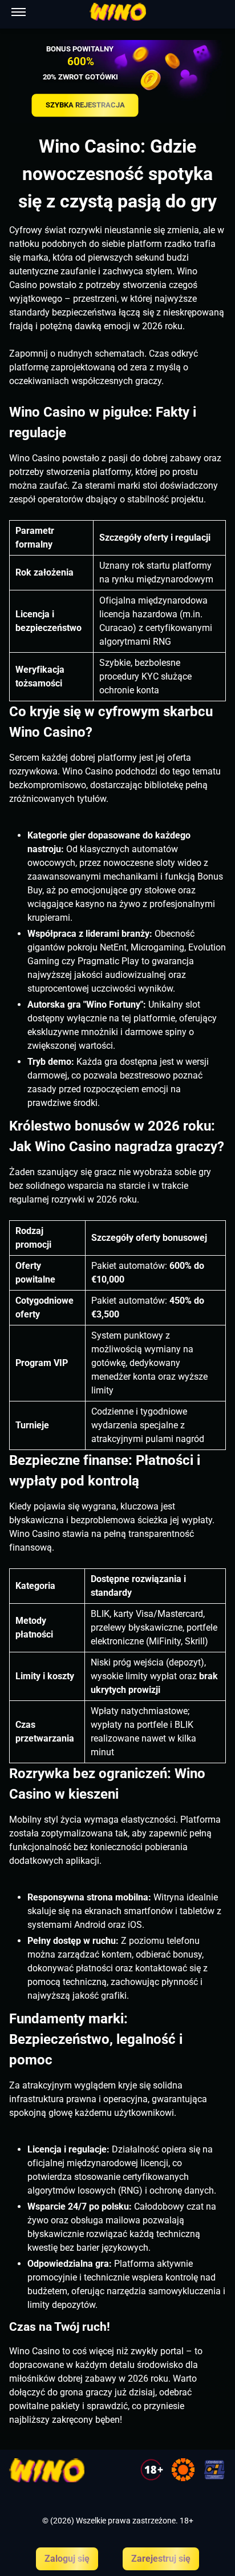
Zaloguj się (67, 2559)
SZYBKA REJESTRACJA (85, 105)
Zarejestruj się (161, 2559)
